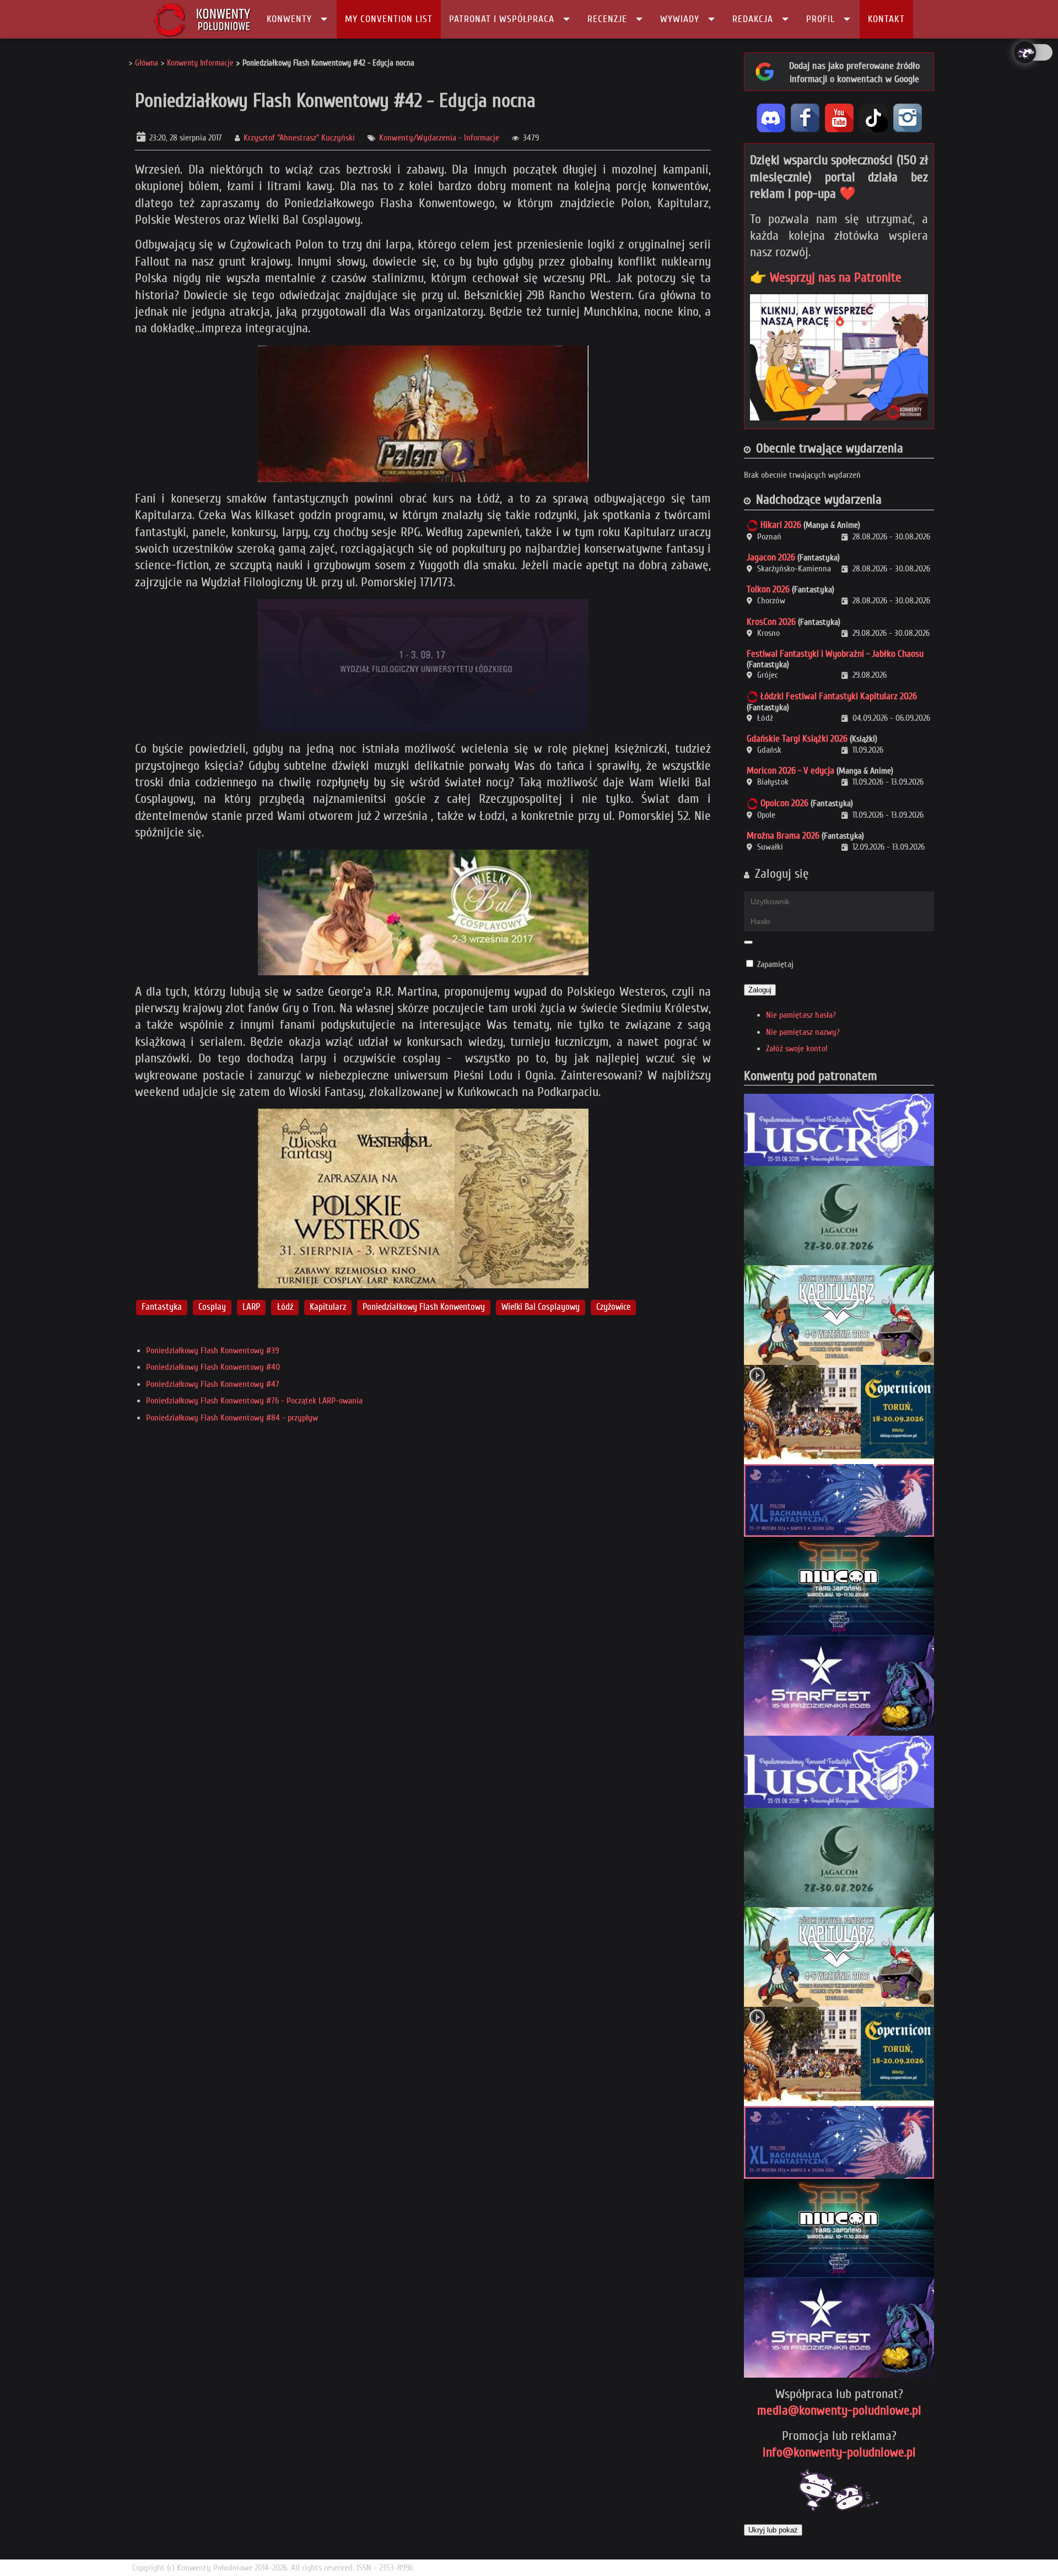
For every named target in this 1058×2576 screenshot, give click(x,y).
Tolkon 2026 (768, 589)
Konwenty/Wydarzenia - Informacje (439, 138)
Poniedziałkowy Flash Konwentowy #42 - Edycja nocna (335, 101)
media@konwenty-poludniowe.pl (839, 2410)
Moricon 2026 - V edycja (790, 771)
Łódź (285, 1307)
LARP (251, 1307)
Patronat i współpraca (502, 19)
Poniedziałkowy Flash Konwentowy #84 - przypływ (232, 1418)
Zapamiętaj (775, 964)
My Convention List (389, 19)
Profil (821, 19)
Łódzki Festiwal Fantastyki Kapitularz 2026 (839, 696)
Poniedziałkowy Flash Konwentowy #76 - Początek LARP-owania (254, 1401)
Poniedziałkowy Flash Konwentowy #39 (212, 1351)
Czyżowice (613, 1307)
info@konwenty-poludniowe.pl (839, 2452)
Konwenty (289, 19)
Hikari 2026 (781, 525)
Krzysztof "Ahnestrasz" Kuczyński (299, 138)
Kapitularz (328, 1307)
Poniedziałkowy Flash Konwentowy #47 (213, 1384)
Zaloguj (760, 990)
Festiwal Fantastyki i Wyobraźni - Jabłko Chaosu (835, 654)
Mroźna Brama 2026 (783, 836)
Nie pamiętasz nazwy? (803, 1032)
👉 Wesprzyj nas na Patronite (826, 277)
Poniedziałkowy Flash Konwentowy (424, 1307)
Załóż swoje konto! (797, 1049)
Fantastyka (162, 1307)
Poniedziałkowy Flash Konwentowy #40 (213, 1367)
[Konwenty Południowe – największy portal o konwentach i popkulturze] (202, 19)
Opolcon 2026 (784, 803)
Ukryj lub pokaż (773, 2530)
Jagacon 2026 (771, 557)
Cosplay (212, 1307)
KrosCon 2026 (771, 622)
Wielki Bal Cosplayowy (541, 1307)
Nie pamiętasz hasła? (801, 1015)
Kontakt (886, 19)
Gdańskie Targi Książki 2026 (797, 739)
